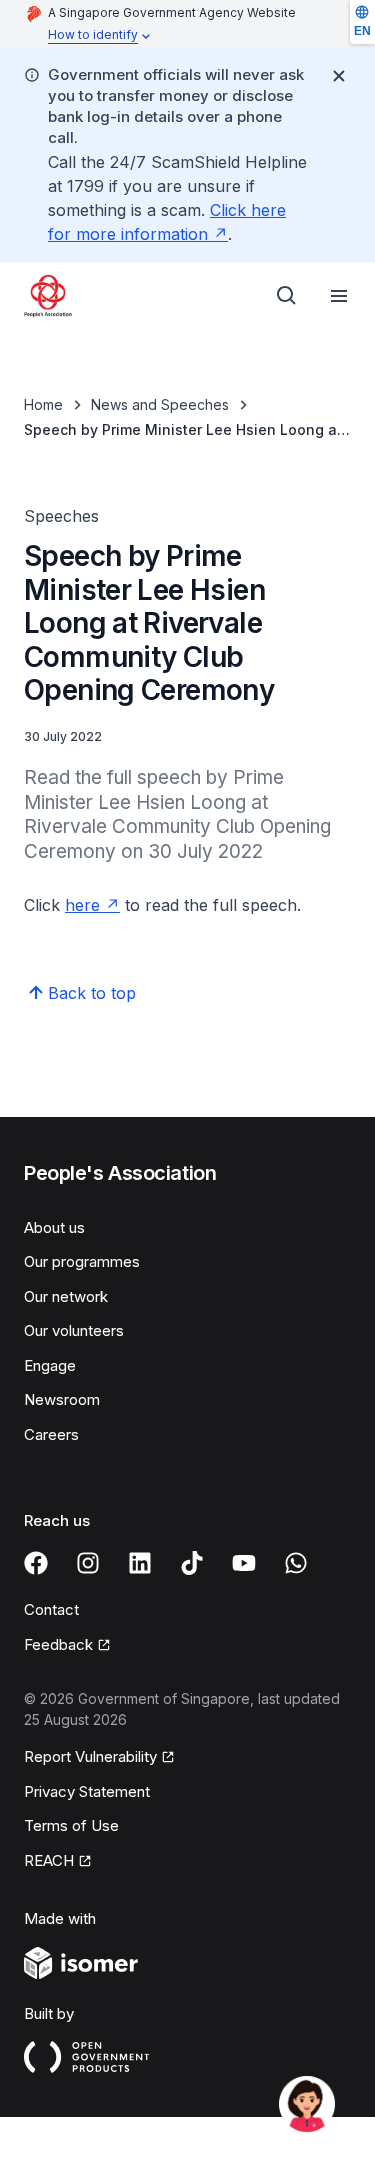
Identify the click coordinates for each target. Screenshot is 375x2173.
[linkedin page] (140, 1563)
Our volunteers (74, 1330)
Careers (51, 1434)
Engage (50, 1365)
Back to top (92, 993)
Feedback (58, 1644)
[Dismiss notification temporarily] (339, 76)
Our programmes (82, 1261)
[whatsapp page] (296, 1563)
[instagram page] (88, 1563)
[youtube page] (244, 1563)
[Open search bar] (287, 296)
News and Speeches (160, 404)
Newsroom (62, 1399)
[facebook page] (36, 1563)
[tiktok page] (192, 1563)
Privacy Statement (87, 1791)
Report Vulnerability (90, 1756)
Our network (66, 1296)
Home (43, 404)
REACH (49, 1860)
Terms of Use (71, 1825)
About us (54, 1227)
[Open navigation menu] (339, 296)
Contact (51, 1609)
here (82, 905)
